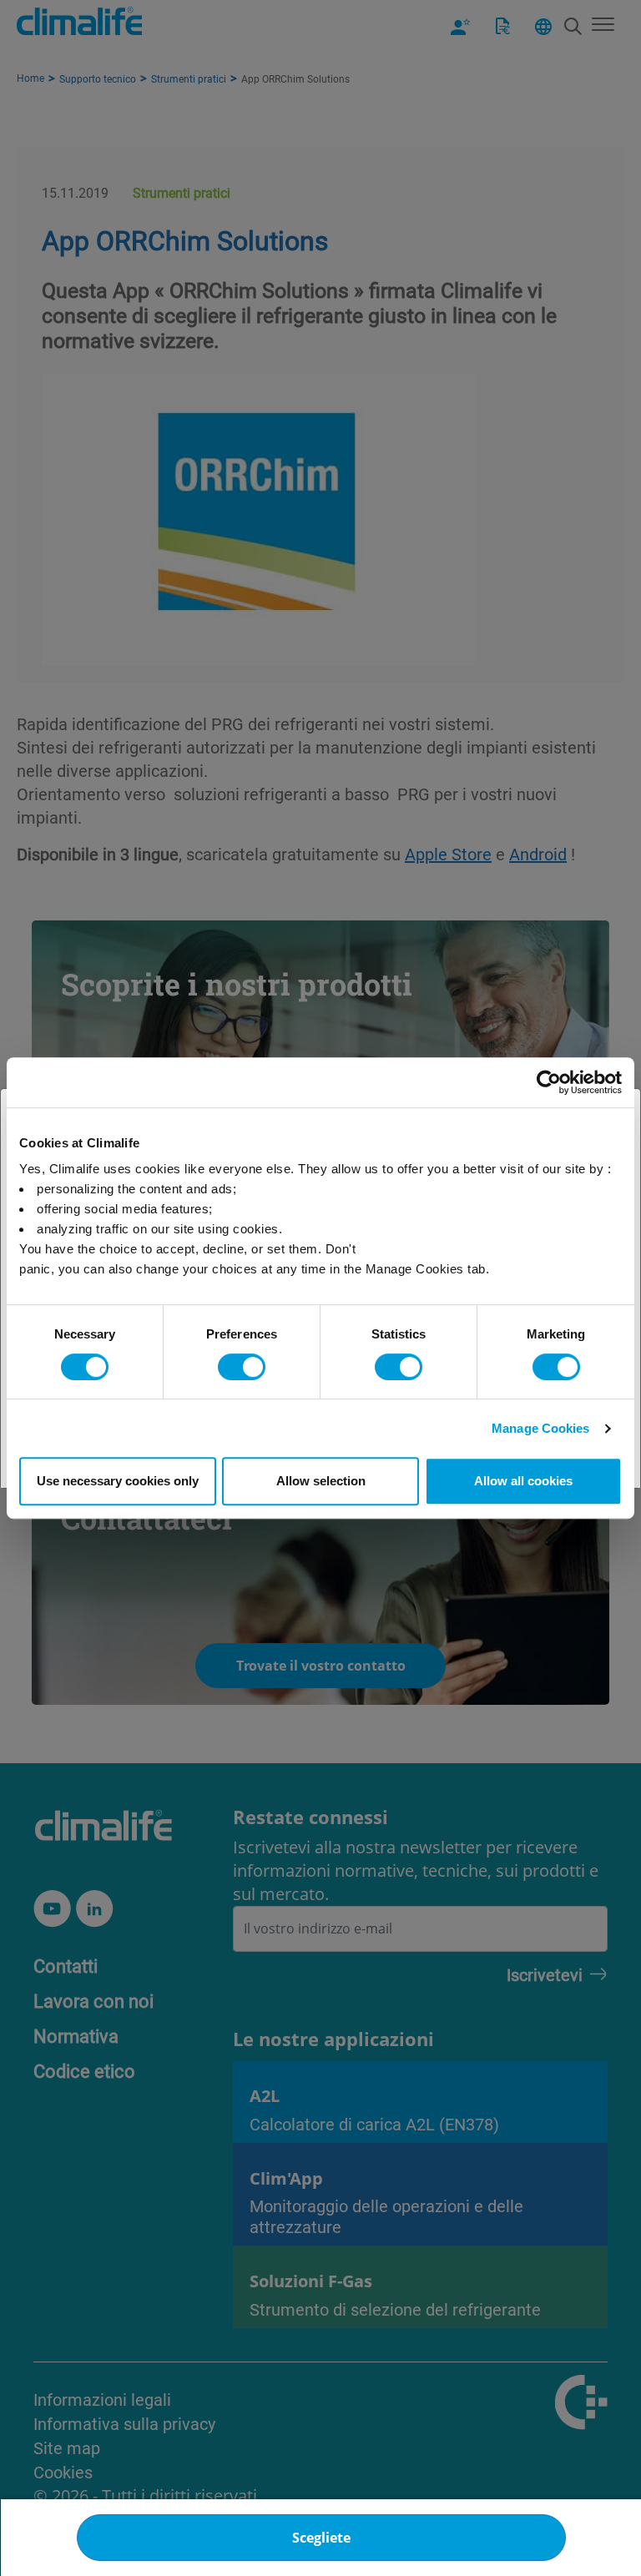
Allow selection (321, 1481)
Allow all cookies (523, 1481)
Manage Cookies (540, 1428)
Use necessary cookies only (118, 1481)
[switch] (242, 1367)
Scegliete (321, 2538)
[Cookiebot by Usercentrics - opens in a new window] (549, 1082)
